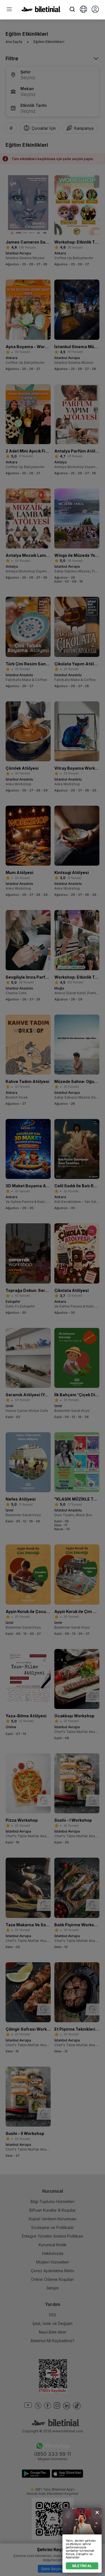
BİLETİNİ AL (82, 2566)
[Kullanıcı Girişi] (95, 10)
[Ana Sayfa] (41, 11)
